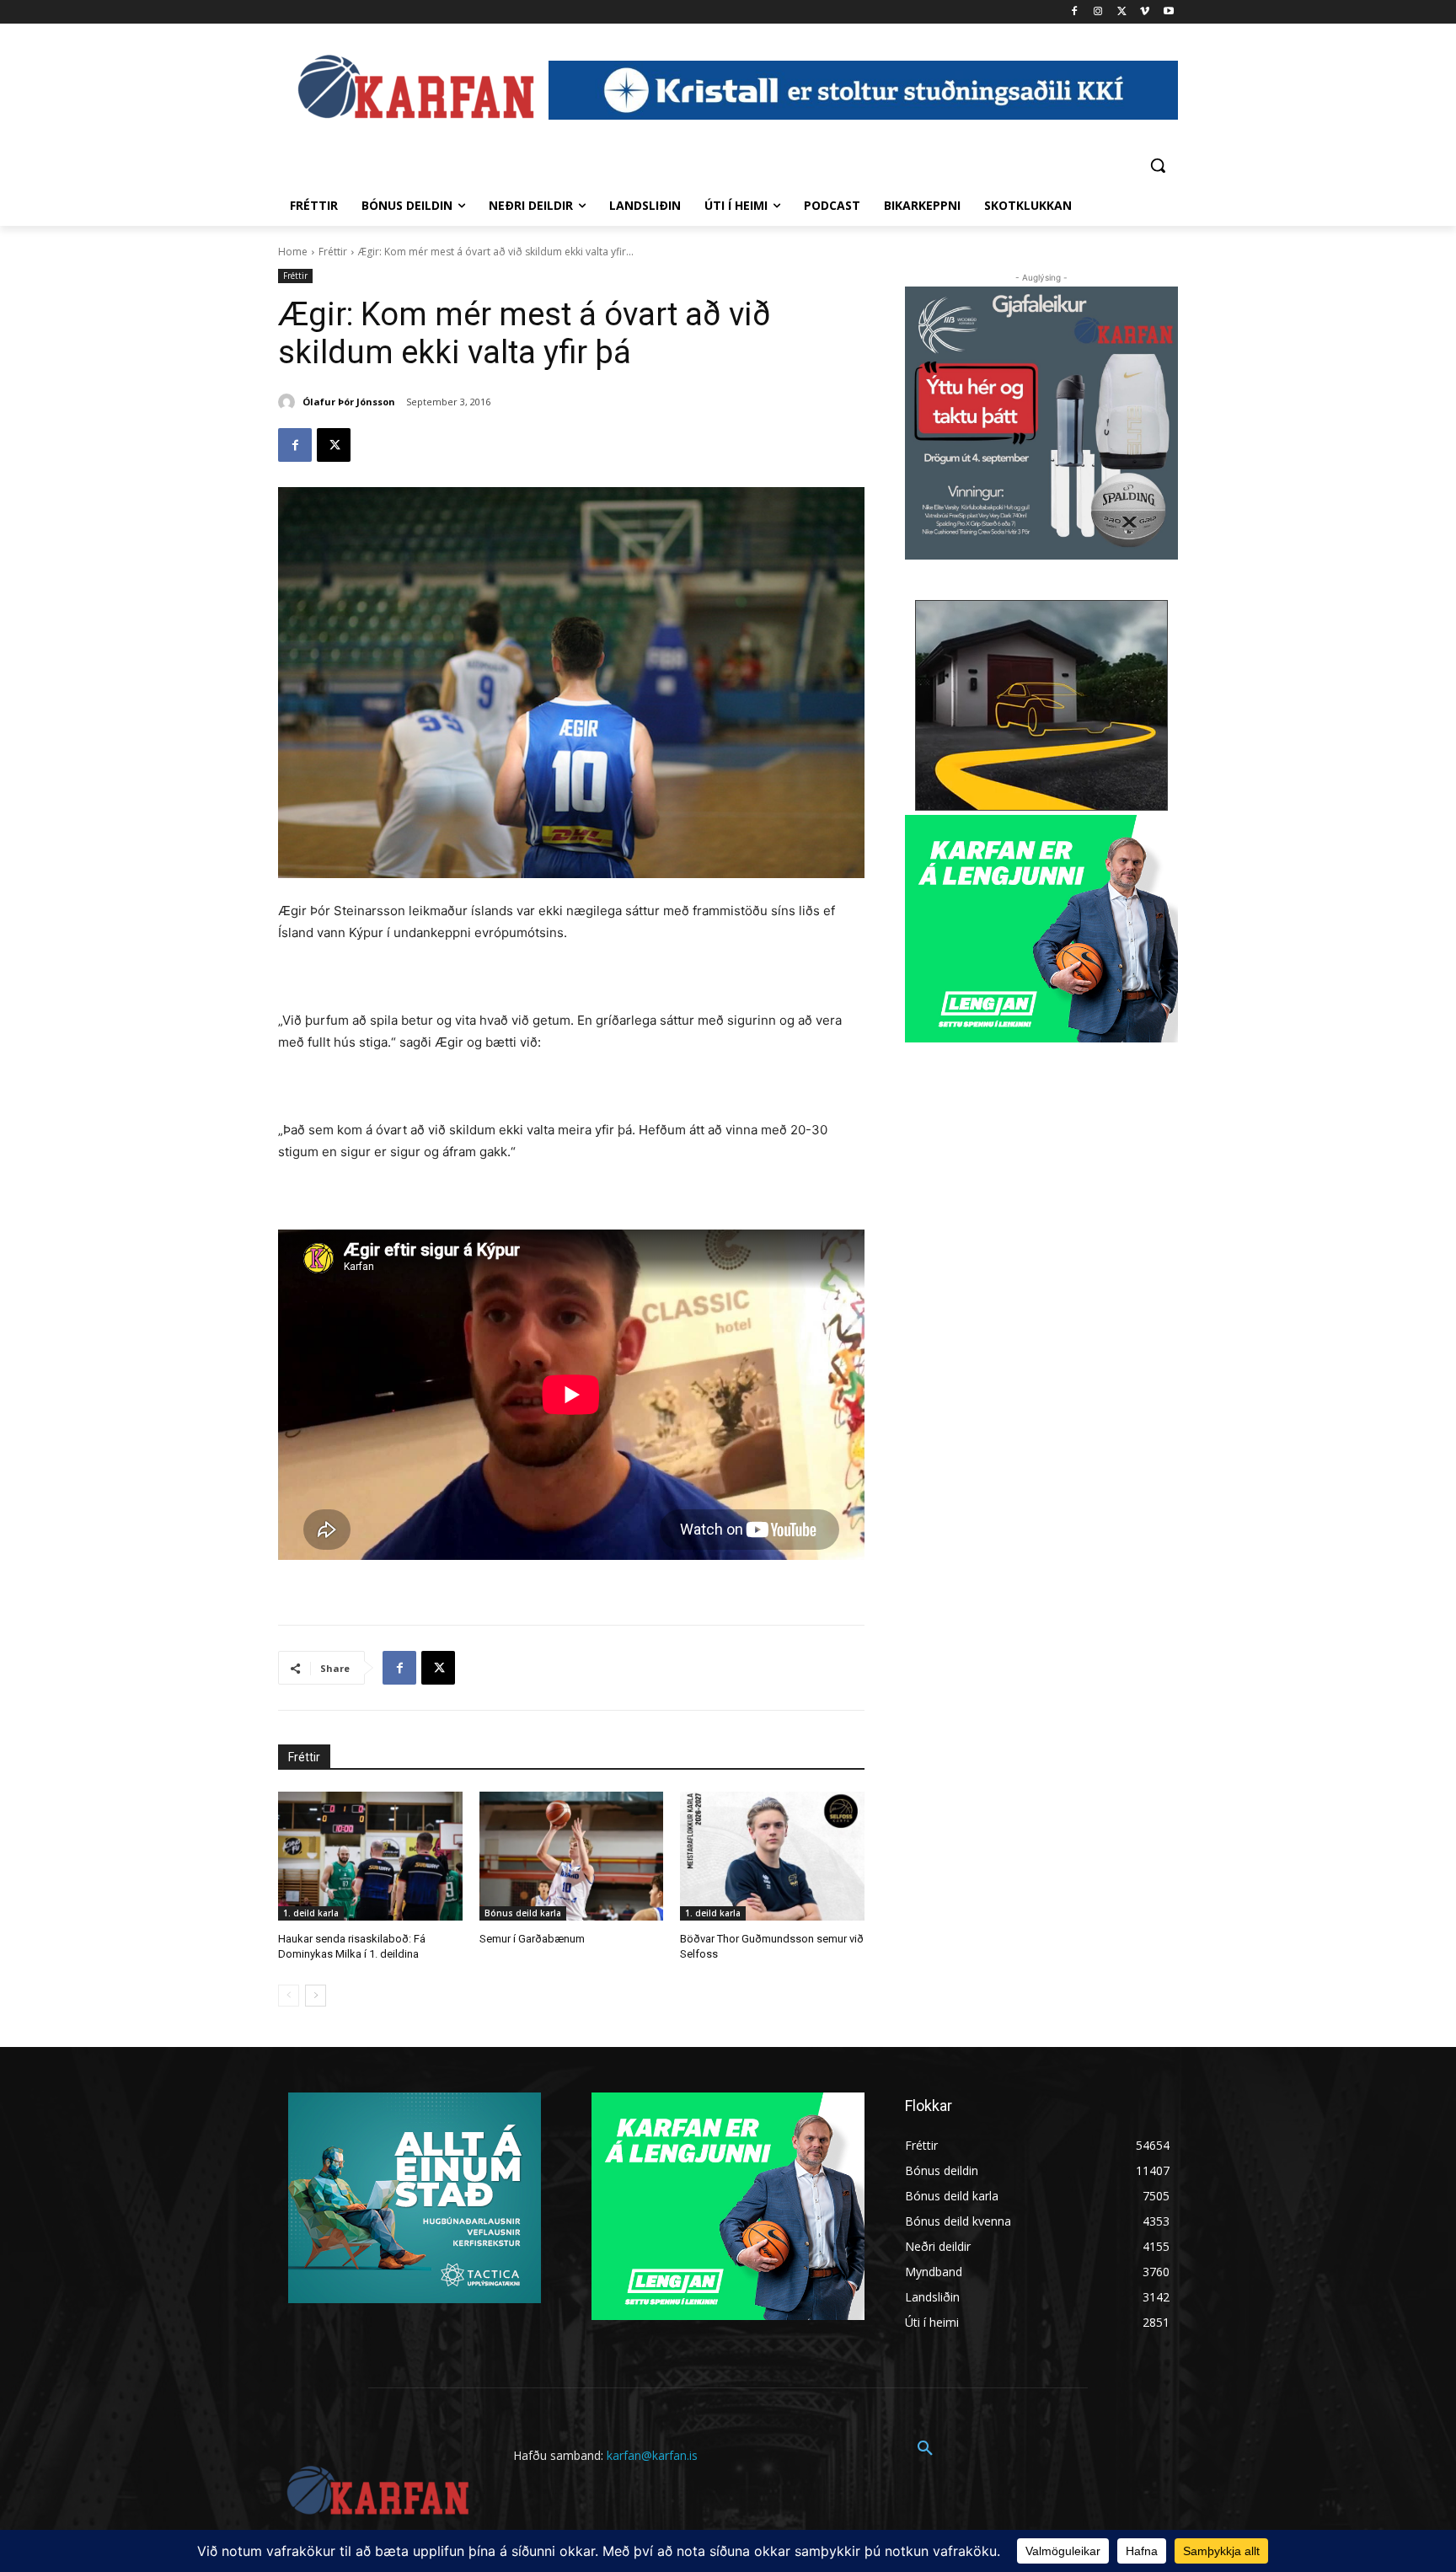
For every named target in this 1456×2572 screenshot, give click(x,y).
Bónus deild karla (523, 1913)
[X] (1122, 12)
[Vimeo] (1145, 12)
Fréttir (333, 252)
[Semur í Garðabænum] (572, 1856)
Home (293, 252)
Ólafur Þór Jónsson (349, 402)
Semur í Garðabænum (532, 1939)
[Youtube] (1168, 12)
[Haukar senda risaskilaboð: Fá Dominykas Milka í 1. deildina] (370, 1856)
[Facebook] (1075, 12)
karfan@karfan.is (652, 2455)
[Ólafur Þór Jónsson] (289, 402)
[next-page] (316, 1996)
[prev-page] (289, 1996)
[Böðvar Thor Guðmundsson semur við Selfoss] (772, 1856)
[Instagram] (1098, 12)
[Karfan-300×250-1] (1041, 929)
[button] (1158, 165)
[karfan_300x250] (415, 2198)
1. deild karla (311, 1913)
